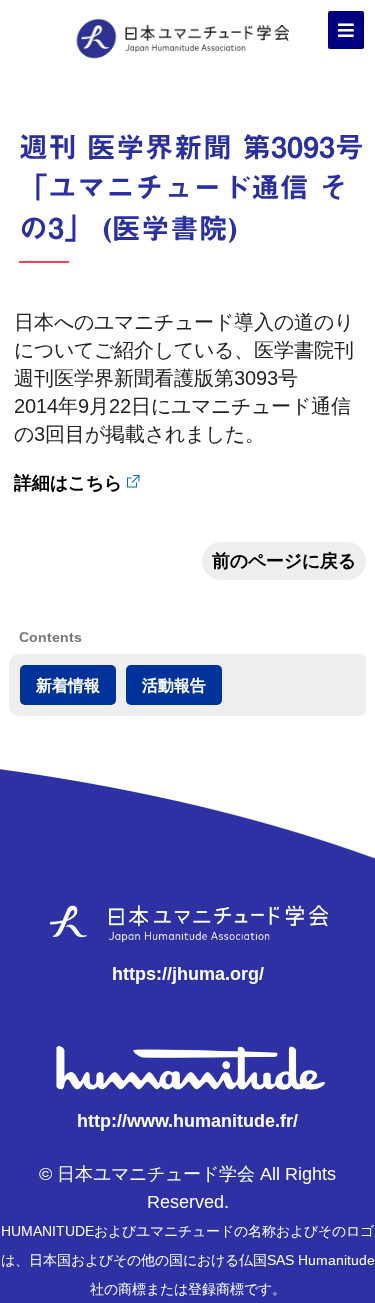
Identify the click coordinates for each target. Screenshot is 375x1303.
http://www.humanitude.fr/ (187, 1121)
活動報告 (174, 685)
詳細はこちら (68, 483)
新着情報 (68, 685)
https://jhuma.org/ (188, 974)
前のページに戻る (284, 561)
